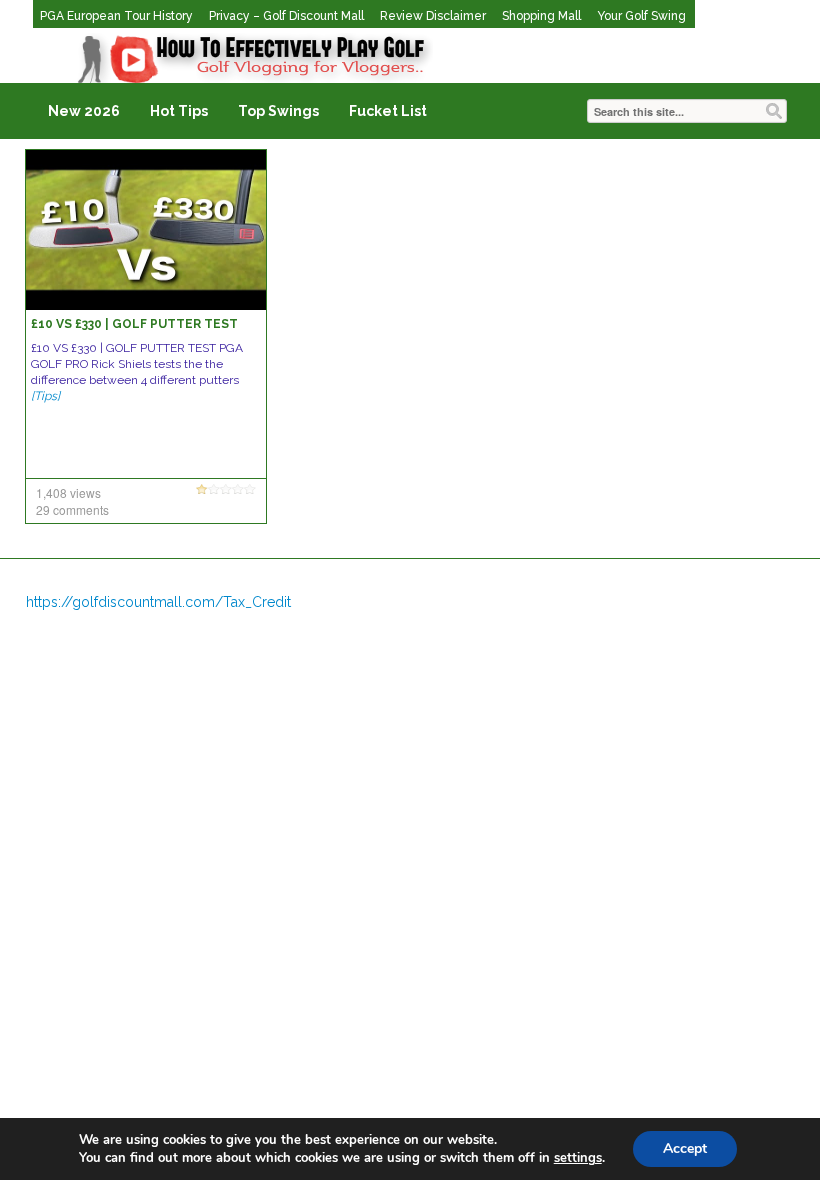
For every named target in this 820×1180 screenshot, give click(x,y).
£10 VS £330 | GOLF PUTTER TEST (134, 324)
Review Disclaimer (433, 16)
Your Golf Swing (641, 16)
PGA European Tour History (116, 16)
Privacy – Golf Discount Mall (286, 16)
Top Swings (278, 111)
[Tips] (45, 396)
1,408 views (68, 492)
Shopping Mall (541, 16)
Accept (685, 1148)
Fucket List (388, 111)
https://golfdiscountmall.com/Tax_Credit (158, 602)
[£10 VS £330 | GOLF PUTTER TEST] (146, 229)
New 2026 (84, 111)
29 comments (72, 509)
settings (578, 1158)
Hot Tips (179, 111)
